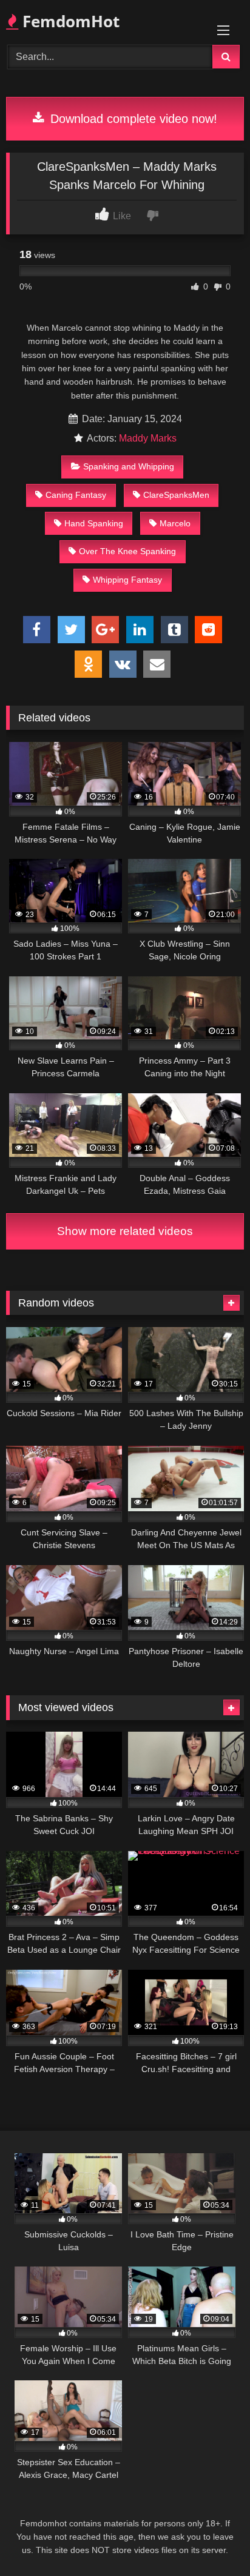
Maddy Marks (148, 438)
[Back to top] (212, 2540)
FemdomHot (69, 21)
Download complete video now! (132, 119)
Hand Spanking (94, 523)
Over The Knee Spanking (127, 551)
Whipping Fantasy (127, 580)
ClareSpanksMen (176, 495)
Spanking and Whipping (129, 466)
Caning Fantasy (76, 495)
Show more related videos (125, 1231)
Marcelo (175, 523)
